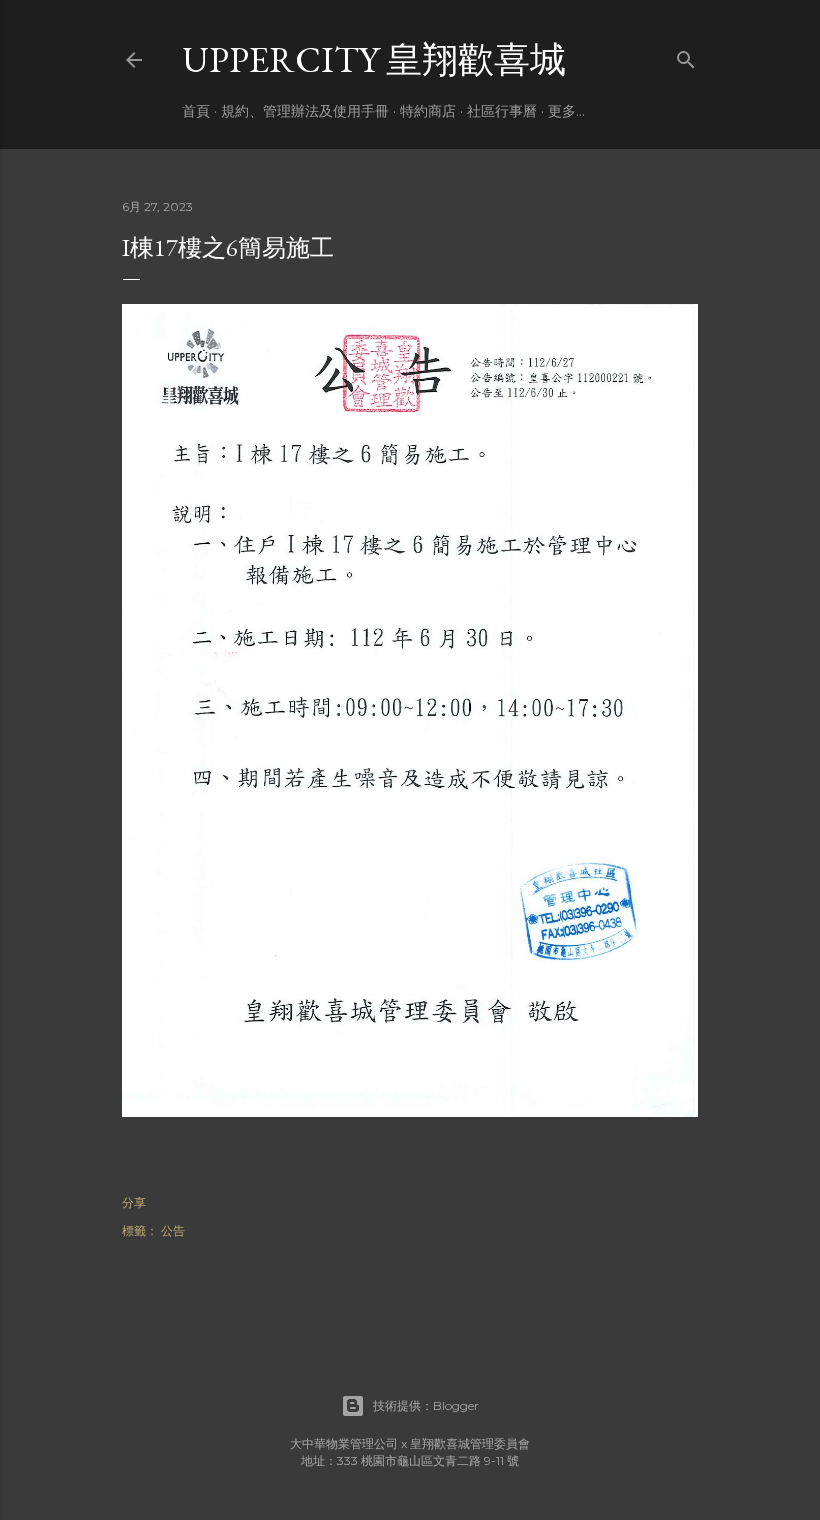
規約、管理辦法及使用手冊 (305, 111)
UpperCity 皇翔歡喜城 (374, 59)
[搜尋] (686, 55)
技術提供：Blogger (426, 1405)
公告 (173, 1230)
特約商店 (428, 111)
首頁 (196, 111)
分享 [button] (134, 1202)
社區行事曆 (502, 111)
